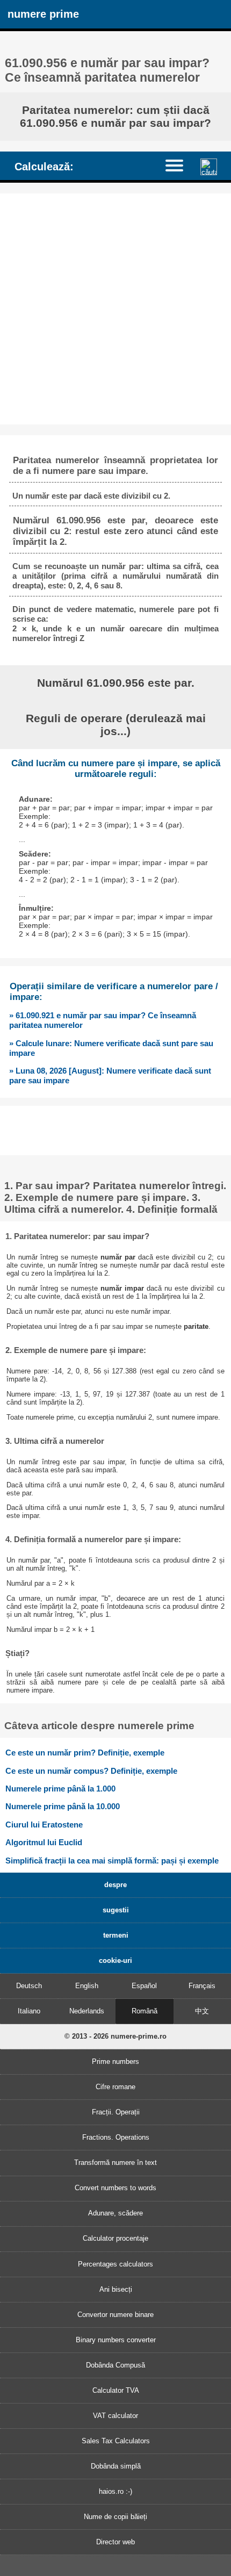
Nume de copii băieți (115, 2517)
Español (144, 1986)
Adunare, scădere (115, 2213)
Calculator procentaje (115, 2238)
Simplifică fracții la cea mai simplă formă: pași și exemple (112, 1861)
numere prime (43, 14)
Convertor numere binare (115, 2315)
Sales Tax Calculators (116, 2441)
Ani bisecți (116, 2289)
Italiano (29, 2011)
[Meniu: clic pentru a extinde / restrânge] (179, 165)
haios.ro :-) (115, 2491)
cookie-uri (115, 1960)
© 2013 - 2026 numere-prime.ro (115, 2036)
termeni (116, 1935)
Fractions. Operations (116, 2137)
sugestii (116, 1910)
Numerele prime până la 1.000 (60, 1789)
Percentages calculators (115, 2264)
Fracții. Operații (116, 2112)
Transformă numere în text (115, 2163)
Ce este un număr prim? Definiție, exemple (85, 1753)
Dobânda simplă (116, 2466)
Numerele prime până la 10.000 (63, 1806)
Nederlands (87, 2011)
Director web (115, 2542)
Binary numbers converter (116, 2340)
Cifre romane (115, 2087)
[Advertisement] (115, 309)
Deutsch (29, 1986)
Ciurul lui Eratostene (44, 1825)
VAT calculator (115, 2416)
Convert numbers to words (115, 2188)
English (87, 1986)
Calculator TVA (116, 2390)
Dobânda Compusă (115, 2365)
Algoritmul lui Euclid (44, 1842)
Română (145, 2011)
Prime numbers (115, 2061)
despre (115, 1885)
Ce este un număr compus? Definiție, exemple (91, 1771)
